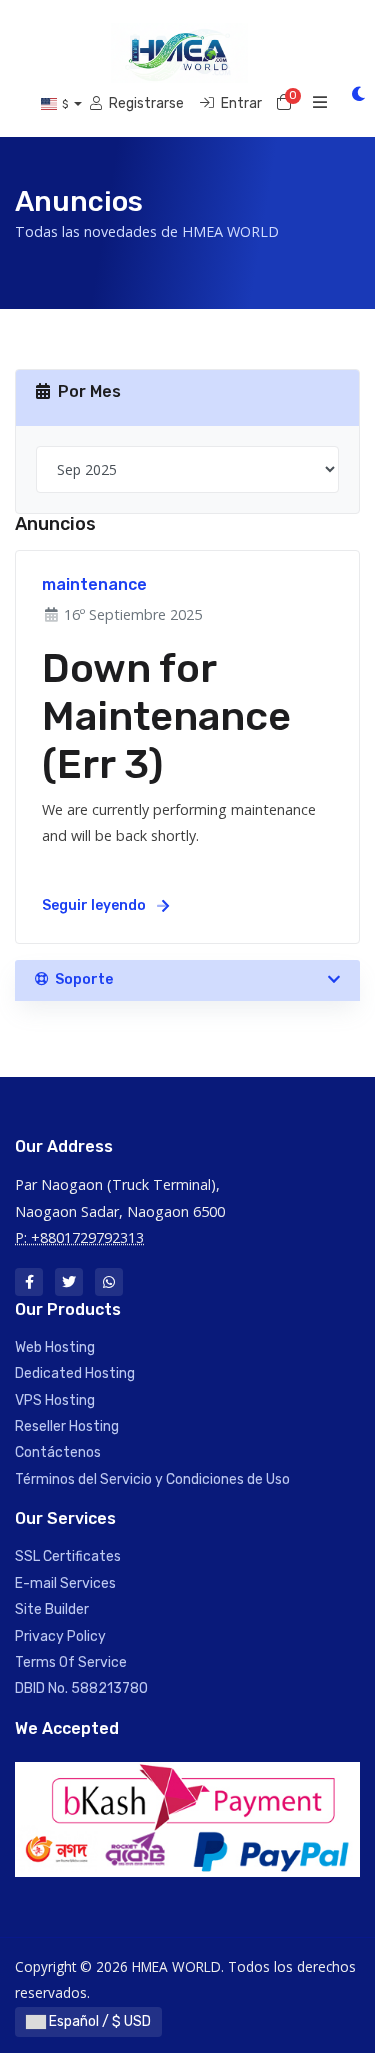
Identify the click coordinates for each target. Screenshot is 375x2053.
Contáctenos (58, 1452)
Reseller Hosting (67, 1426)
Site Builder (52, 1609)
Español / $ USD (98, 2021)
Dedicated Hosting (75, 1373)
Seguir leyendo (95, 905)
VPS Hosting (55, 1400)
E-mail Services (65, 1583)
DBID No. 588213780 (81, 1688)
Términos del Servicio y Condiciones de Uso (152, 1479)
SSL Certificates (68, 1556)
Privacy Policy (60, 1636)
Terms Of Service (71, 1662)
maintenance (94, 584)
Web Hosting (55, 1347)
